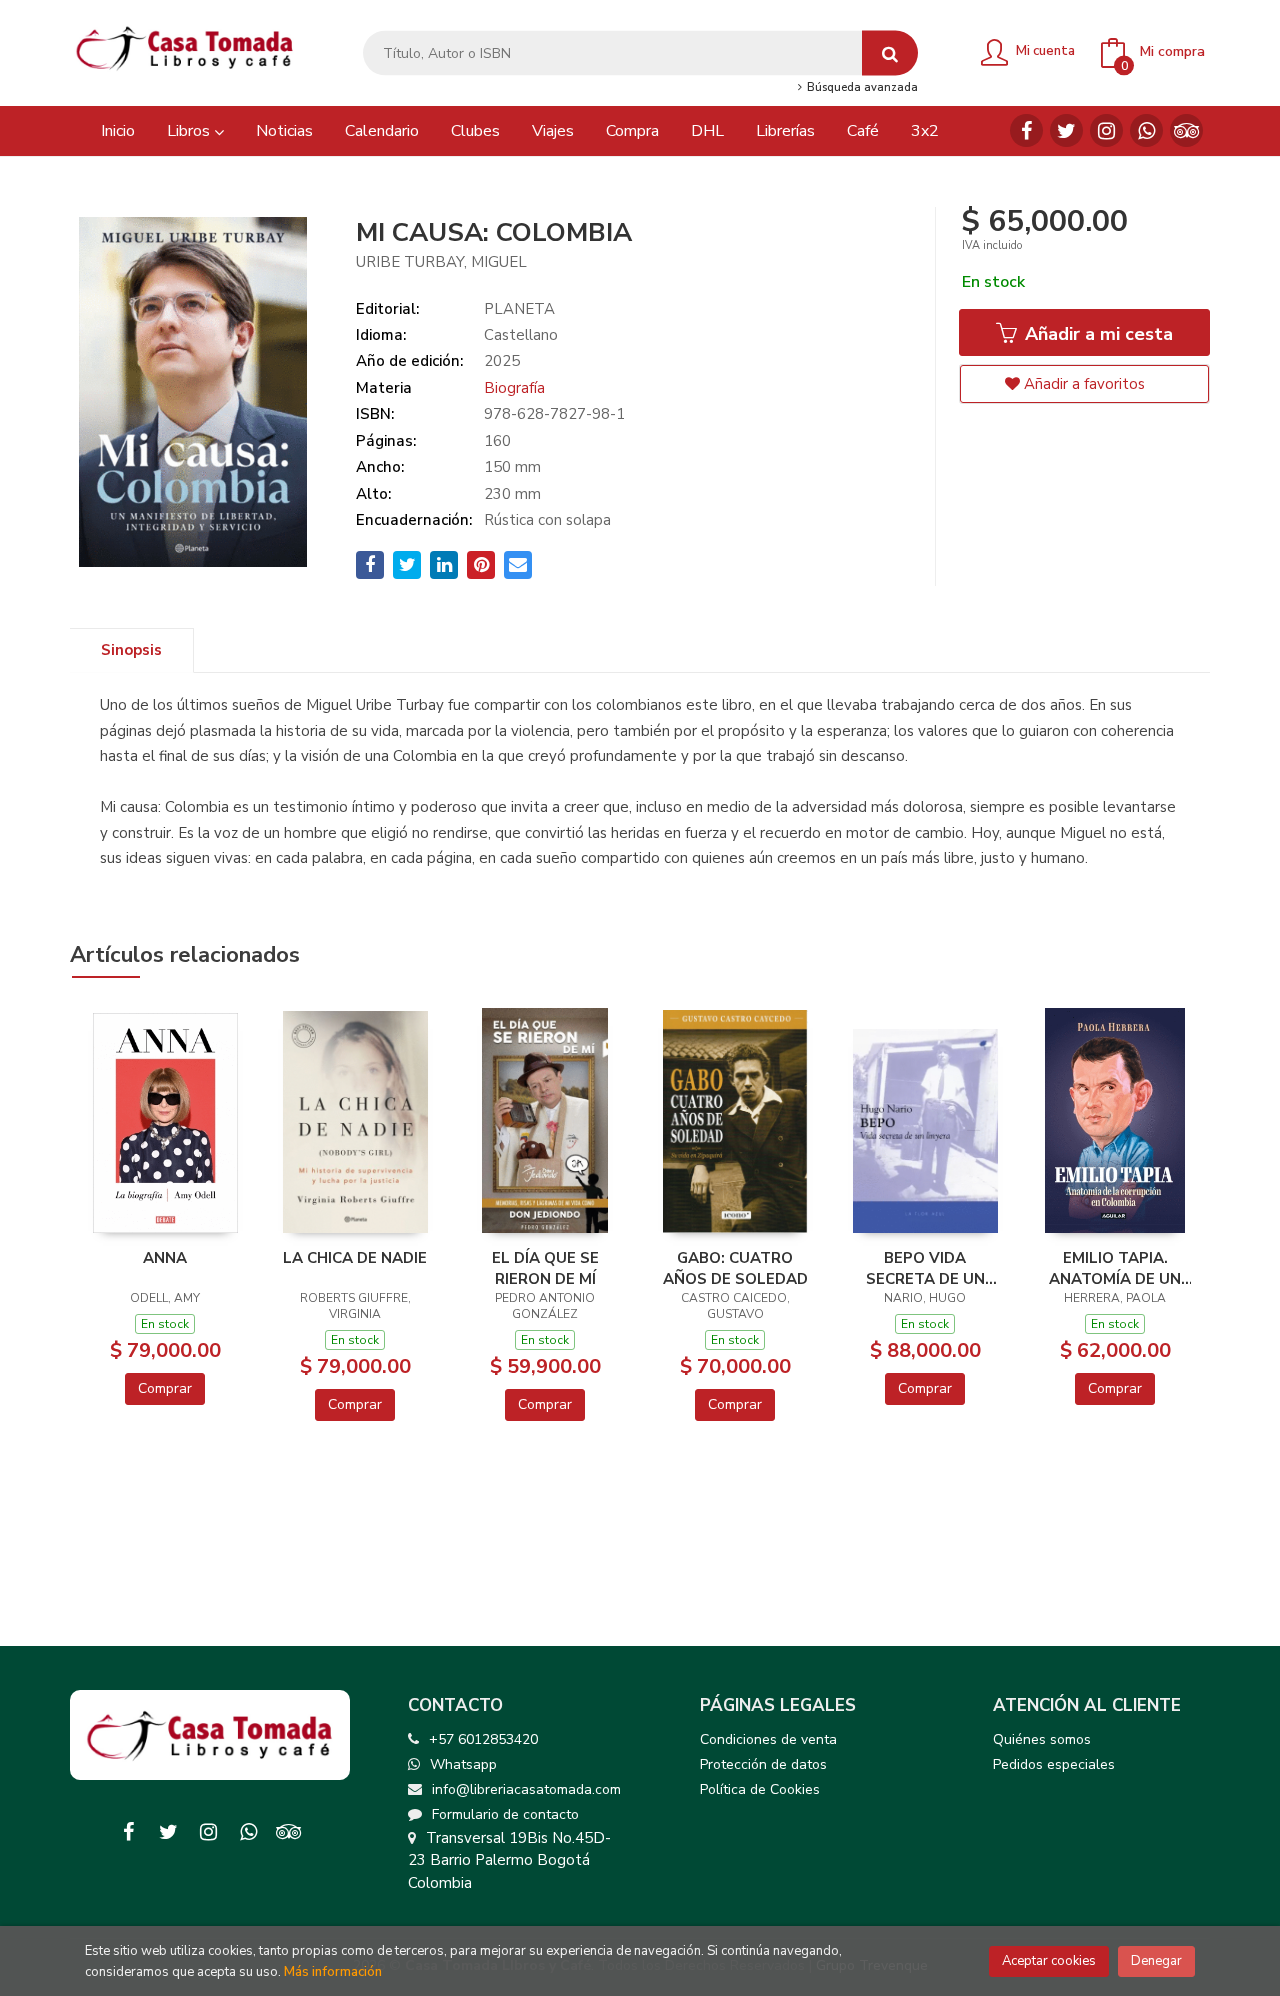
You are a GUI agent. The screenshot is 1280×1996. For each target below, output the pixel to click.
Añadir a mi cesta (1096, 334)
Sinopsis (131, 650)
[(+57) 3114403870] (1146, 130)
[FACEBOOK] (1026, 130)
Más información (333, 1972)
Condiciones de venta (768, 1739)
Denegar (1156, 1961)
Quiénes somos (1042, 1739)
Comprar (165, 1388)
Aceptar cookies (1049, 1961)
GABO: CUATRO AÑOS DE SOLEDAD (735, 1268)
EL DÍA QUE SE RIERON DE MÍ (545, 1268)
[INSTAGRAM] (1106, 130)
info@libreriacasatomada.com (526, 1789)
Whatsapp (463, 1764)
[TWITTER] (1066, 130)
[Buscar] (890, 53)
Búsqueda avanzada (860, 88)
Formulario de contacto (505, 1814)
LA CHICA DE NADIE (355, 1258)
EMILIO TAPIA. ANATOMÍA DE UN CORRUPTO (1115, 1268)
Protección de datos (763, 1764)
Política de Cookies (760, 1789)
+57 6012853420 (483, 1739)
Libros (190, 131)
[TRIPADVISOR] (1186, 130)
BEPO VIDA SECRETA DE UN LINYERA (925, 1268)
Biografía (514, 388)
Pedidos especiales (1054, 1764)
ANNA (165, 1258)
